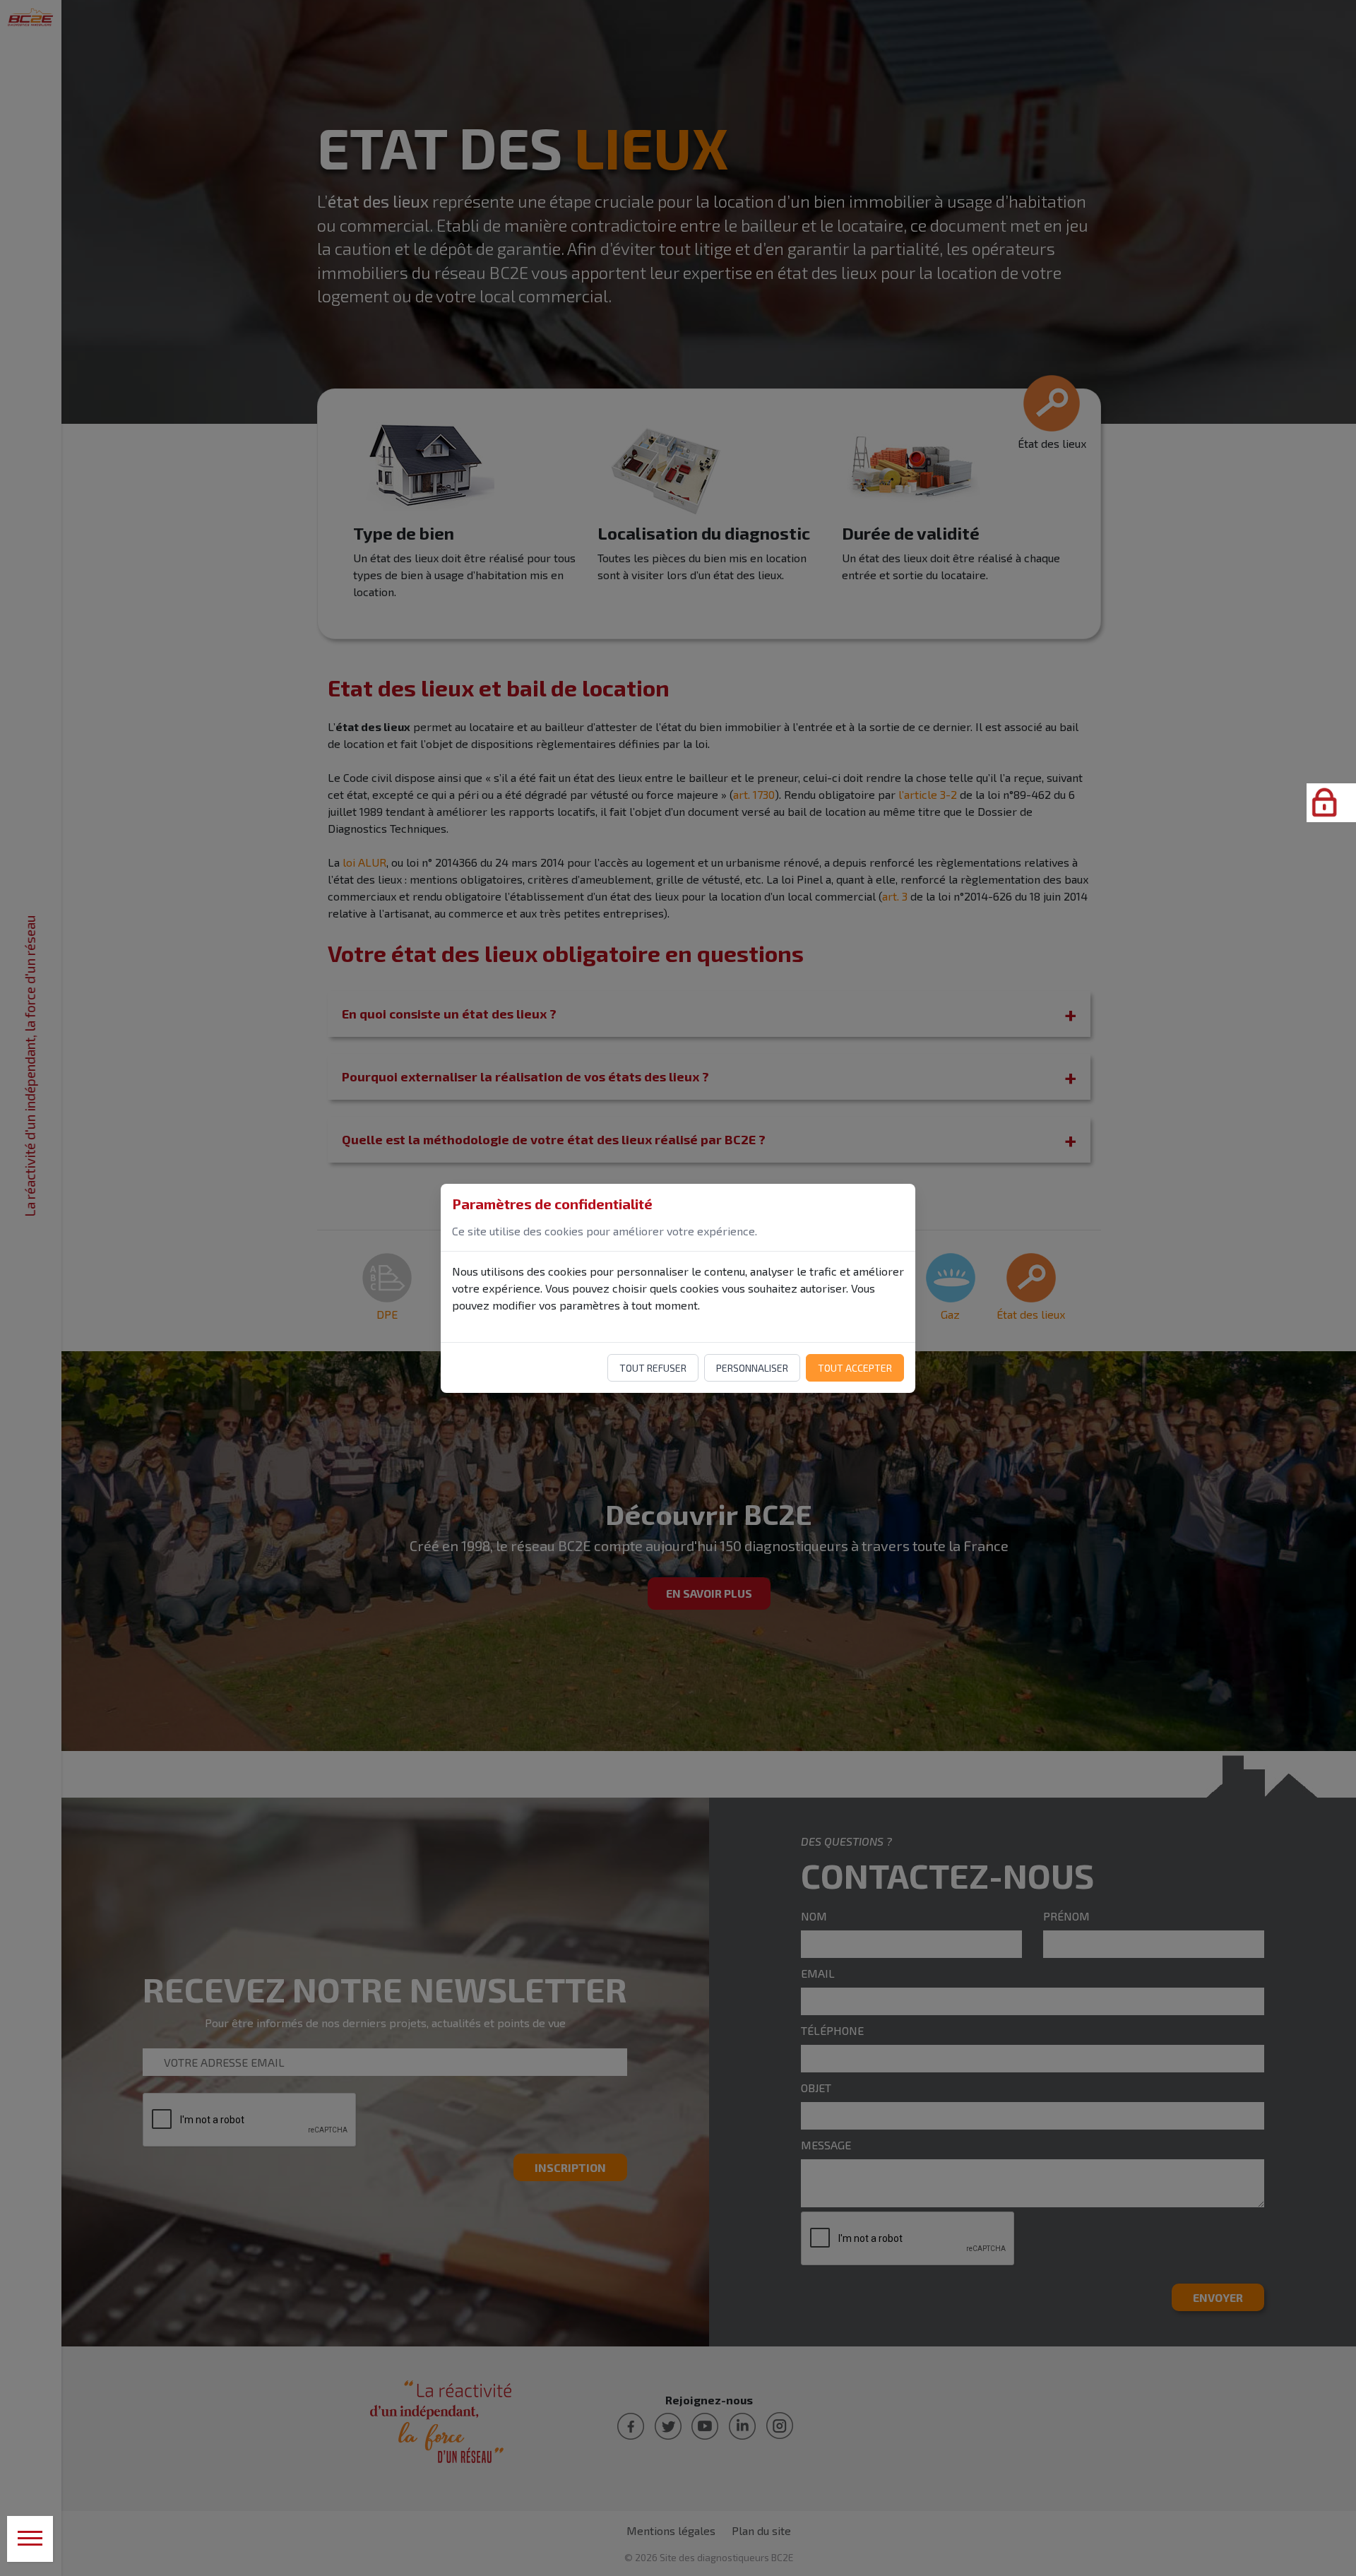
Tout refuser (653, 1368)
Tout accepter (855, 1368)
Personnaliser (752, 1368)
